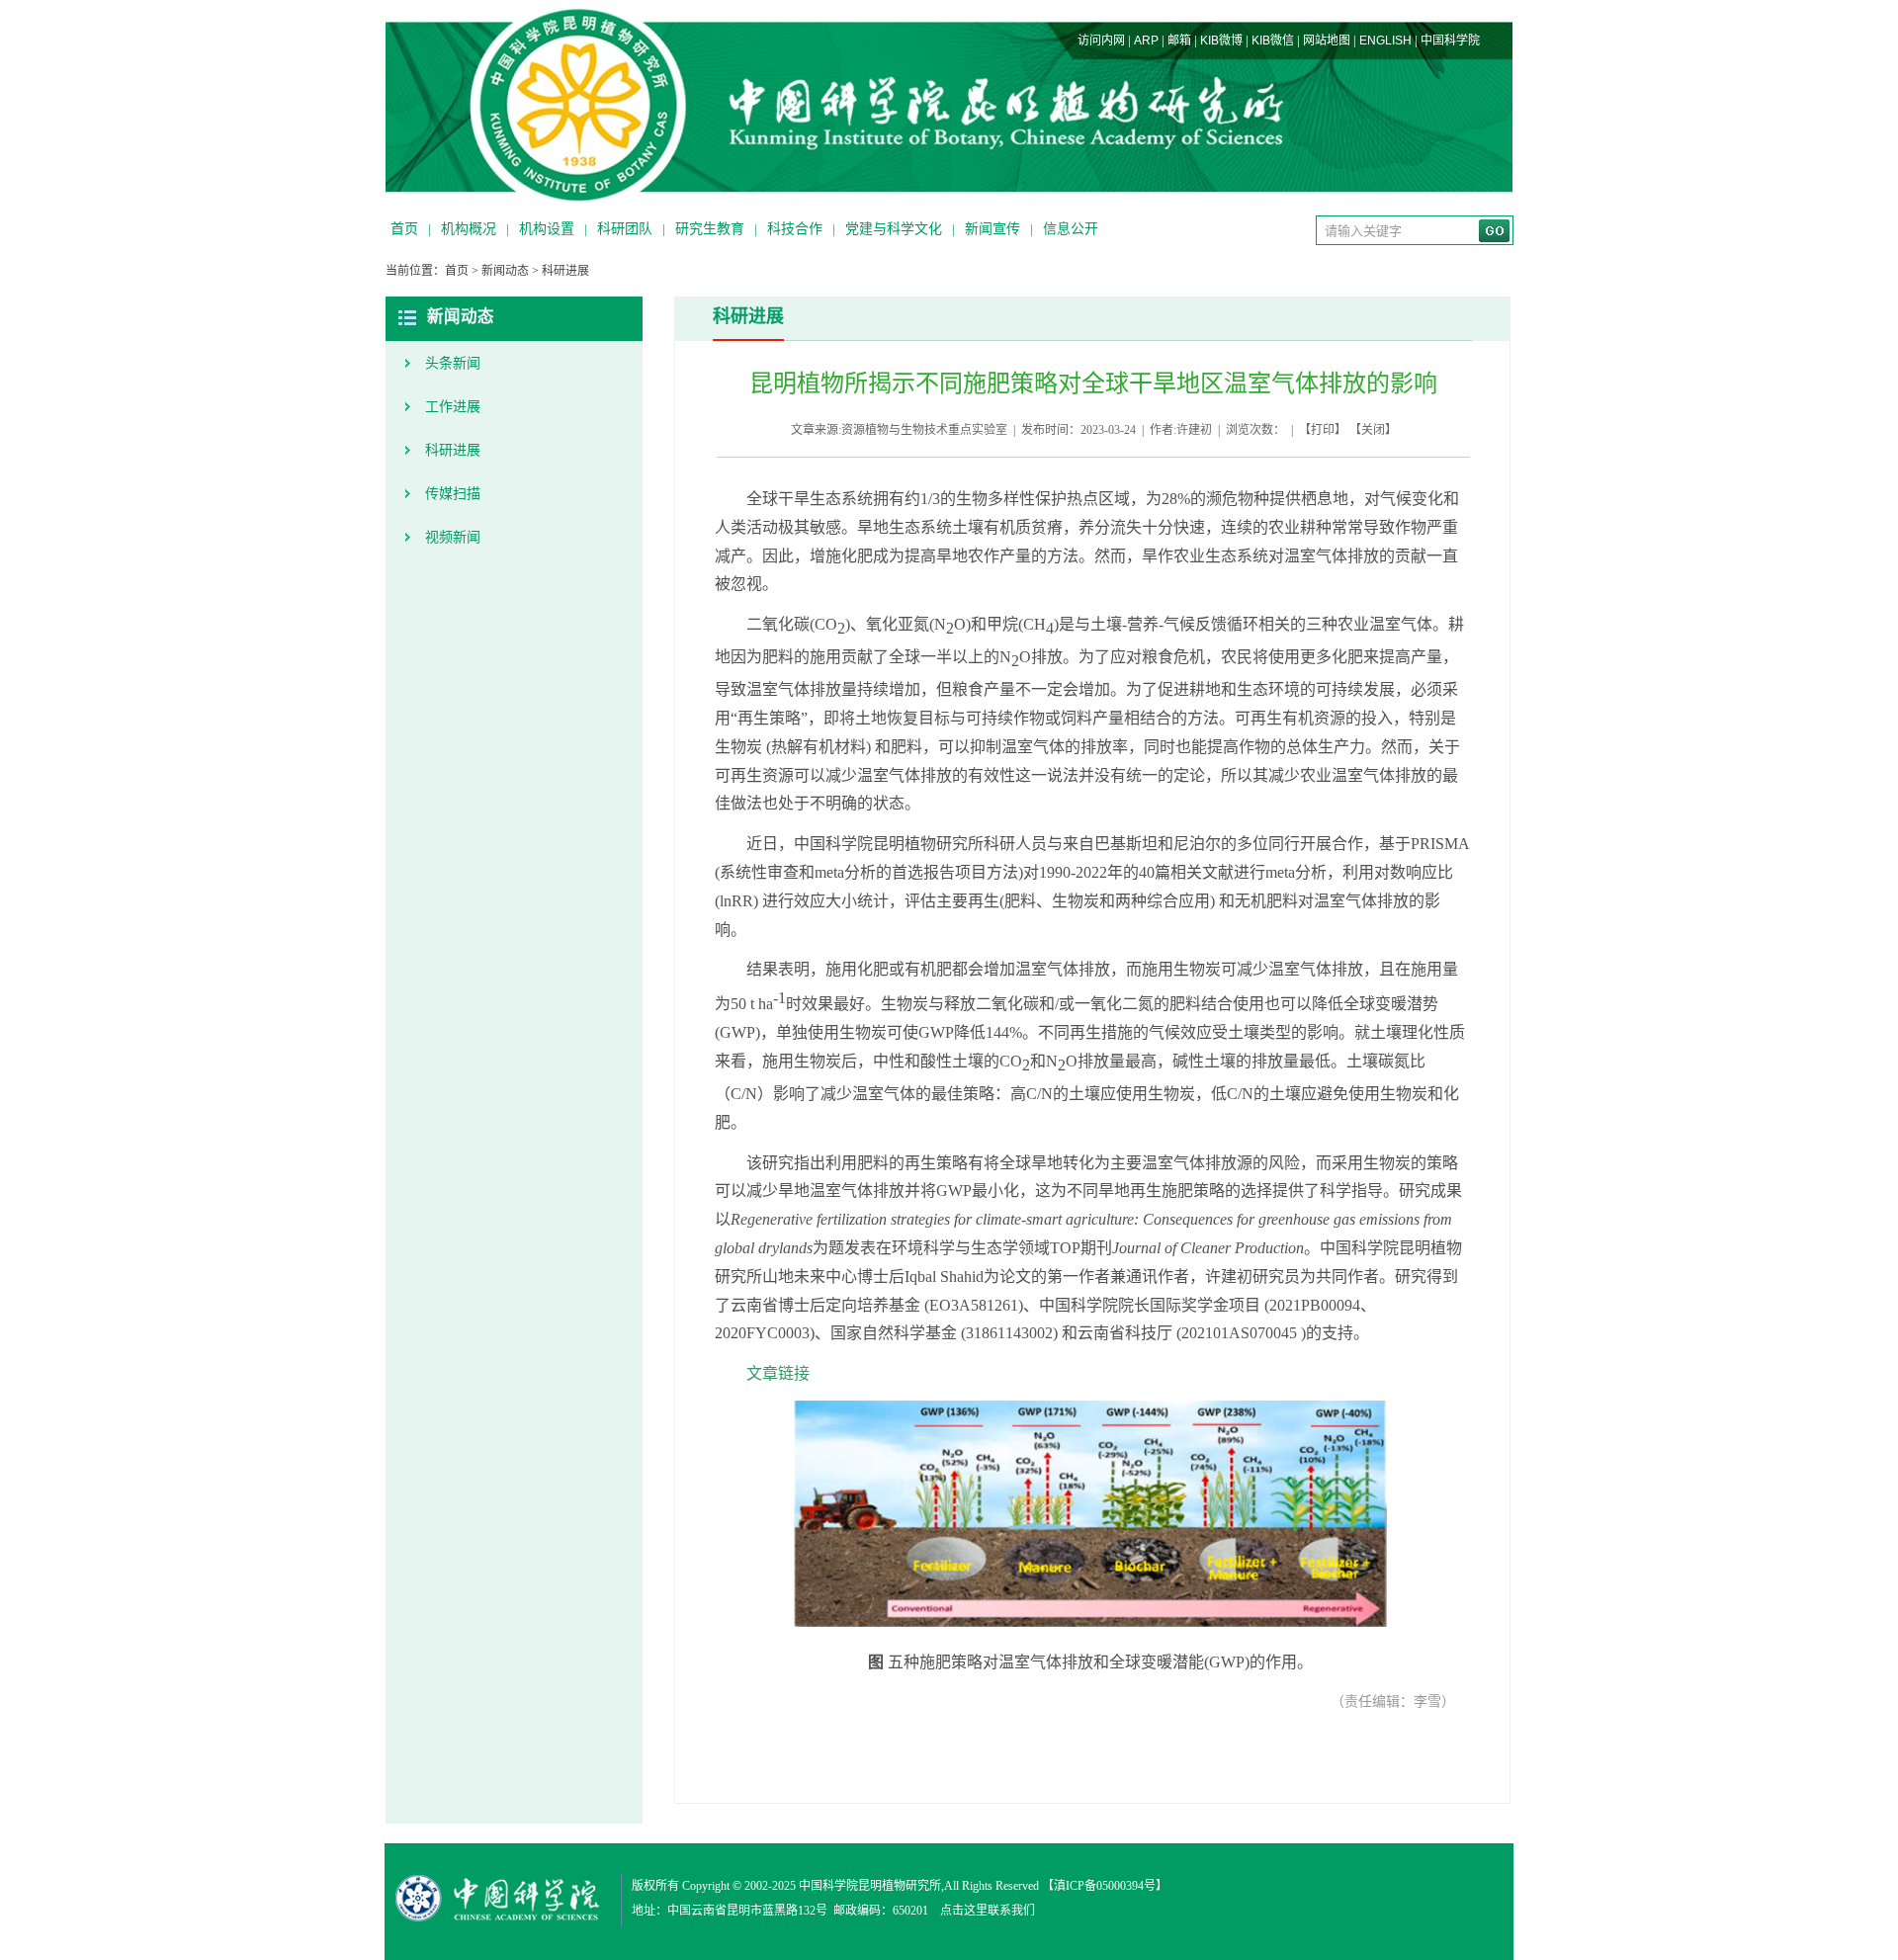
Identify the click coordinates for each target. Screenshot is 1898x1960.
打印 (1323, 430)
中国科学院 (1450, 41)
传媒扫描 (453, 494)
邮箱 (1179, 41)
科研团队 (625, 229)
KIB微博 (1221, 41)
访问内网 (1101, 41)
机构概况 (469, 229)
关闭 (1373, 430)
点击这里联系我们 (988, 1911)
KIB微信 (1273, 41)
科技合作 (795, 229)
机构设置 (547, 229)
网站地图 (1327, 41)
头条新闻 (453, 363)
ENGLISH (1385, 41)
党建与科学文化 (894, 229)
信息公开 (1071, 229)
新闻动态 (505, 271)
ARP (1146, 41)
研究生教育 (710, 229)
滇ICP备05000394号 (1105, 1886)
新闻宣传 (992, 229)
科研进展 (565, 271)
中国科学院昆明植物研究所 (870, 1886)
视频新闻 (453, 537)
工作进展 (453, 407)
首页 (404, 229)
